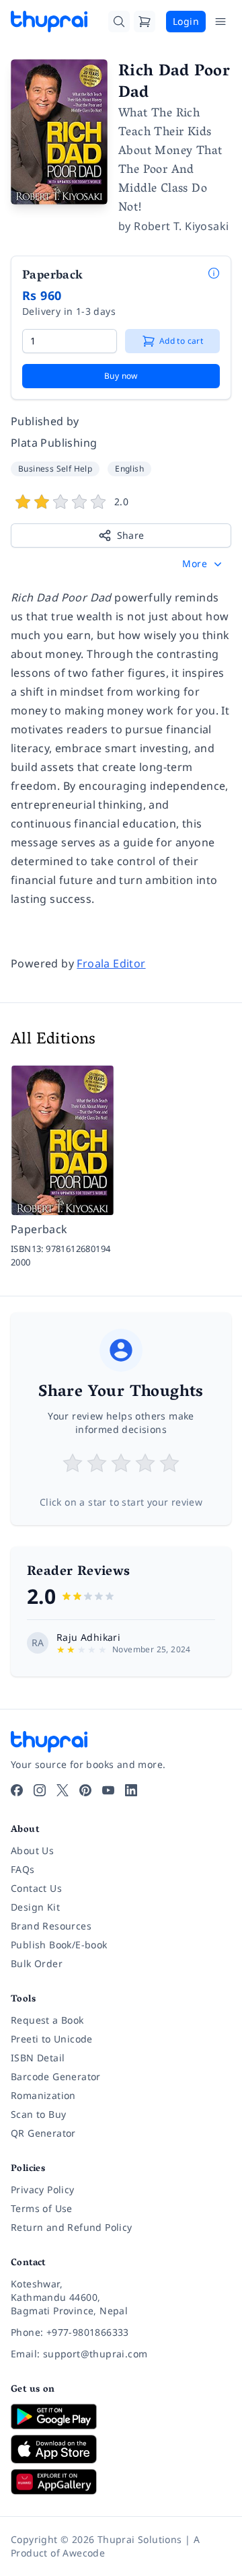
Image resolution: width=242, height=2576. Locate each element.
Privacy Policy (43, 2189)
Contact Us (36, 1888)
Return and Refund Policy (72, 2227)
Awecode (84, 2553)
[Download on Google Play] (121, 2417)
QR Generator (43, 2133)
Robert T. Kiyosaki (181, 226)
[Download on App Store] (121, 2449)
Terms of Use (42, 2208)
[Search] (119, 22)
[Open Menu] (220, 22)
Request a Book (47, 2020)
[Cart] (145, 22)
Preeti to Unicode (52, 2039)
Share (131, 535)
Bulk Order (37, 1963)
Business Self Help (55, 469)
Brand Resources (51, 1926)
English (129, 469)
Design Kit (35, 1907)
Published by (45, 421)
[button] (203, 564)
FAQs (23, 1869)
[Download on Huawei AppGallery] (121, 2482)
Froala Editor (111, 963)
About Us (32, 1850)
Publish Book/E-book (59, 1945)
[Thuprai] (49, 22)
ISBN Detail (38, 2058)
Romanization (43, 2095)
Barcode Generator (56, 2076)
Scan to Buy (38, 2114)
